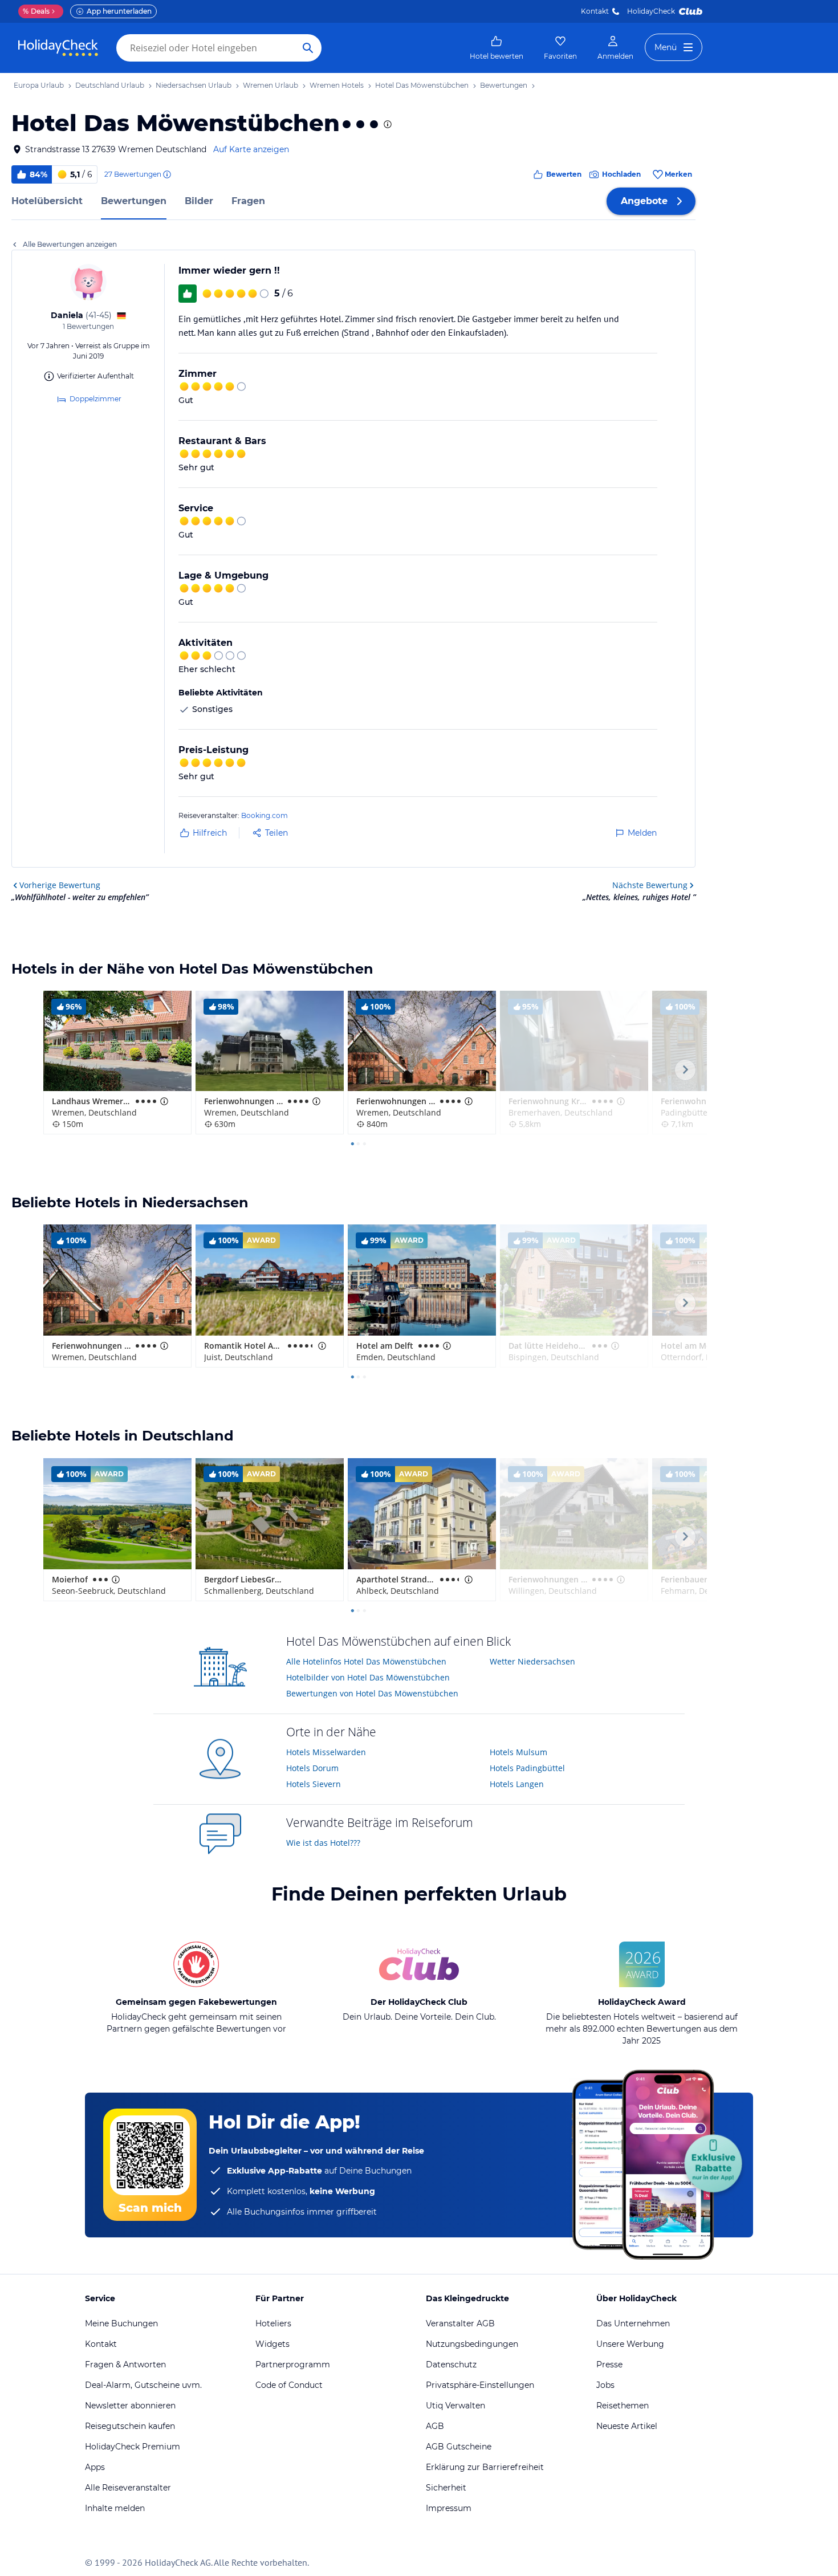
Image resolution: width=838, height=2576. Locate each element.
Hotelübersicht (47, 201)
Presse (609, 2365)
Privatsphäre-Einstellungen (480, 2385)
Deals (36, 11)
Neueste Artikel (627, 2426)
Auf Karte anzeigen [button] (251, 149)
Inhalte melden (115, 2508)
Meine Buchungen (121, 2323)
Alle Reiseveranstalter (128, 2488)
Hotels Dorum (312, 1768)
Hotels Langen (517, 1784)
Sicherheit (446, 2488)
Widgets (272, 2344)
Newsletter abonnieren (130, 2406)
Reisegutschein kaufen (130, 2426)
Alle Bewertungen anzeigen (70, 244)
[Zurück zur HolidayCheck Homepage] (58, 48)
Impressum (449, 2508)
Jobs (605, 2385)
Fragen (248, 201)
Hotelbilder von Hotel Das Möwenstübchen (368, 1677)
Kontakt (595, 11)
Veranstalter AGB (460, 2323)
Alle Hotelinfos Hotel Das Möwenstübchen (366, 1661)
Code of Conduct (289, 2385)
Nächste (650, 885)
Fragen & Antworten (125, 2365)
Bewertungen (134, 201)
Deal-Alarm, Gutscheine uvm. (143, 2385)
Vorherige (60, 885)
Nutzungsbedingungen (472, 2344)
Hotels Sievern (314, 1784)
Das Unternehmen (633, 2323)
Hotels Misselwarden (326, 1752)
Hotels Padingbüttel (527, 1768)
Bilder (199, 201)
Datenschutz (451, 2365)
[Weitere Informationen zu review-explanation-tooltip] (166, 174)
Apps (95, 2467)
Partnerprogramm (293, 2365)
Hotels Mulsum (518, 1752)
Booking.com (265, 815)
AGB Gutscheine (459, 2447)
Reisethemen (623, 2406)
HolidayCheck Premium (133, 2447)
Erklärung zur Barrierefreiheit (485, 2467)
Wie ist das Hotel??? (323, 1843)
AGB (435, 2426)
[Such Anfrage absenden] (308, 48)
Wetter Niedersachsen (532, 1661)
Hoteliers (273, 2323)
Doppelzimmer (95, 399)
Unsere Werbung (630, 2344)
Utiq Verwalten (455, 2406)
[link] (497, 48)
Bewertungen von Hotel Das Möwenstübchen (372, 1693)
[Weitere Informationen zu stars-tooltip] (387, 124)
